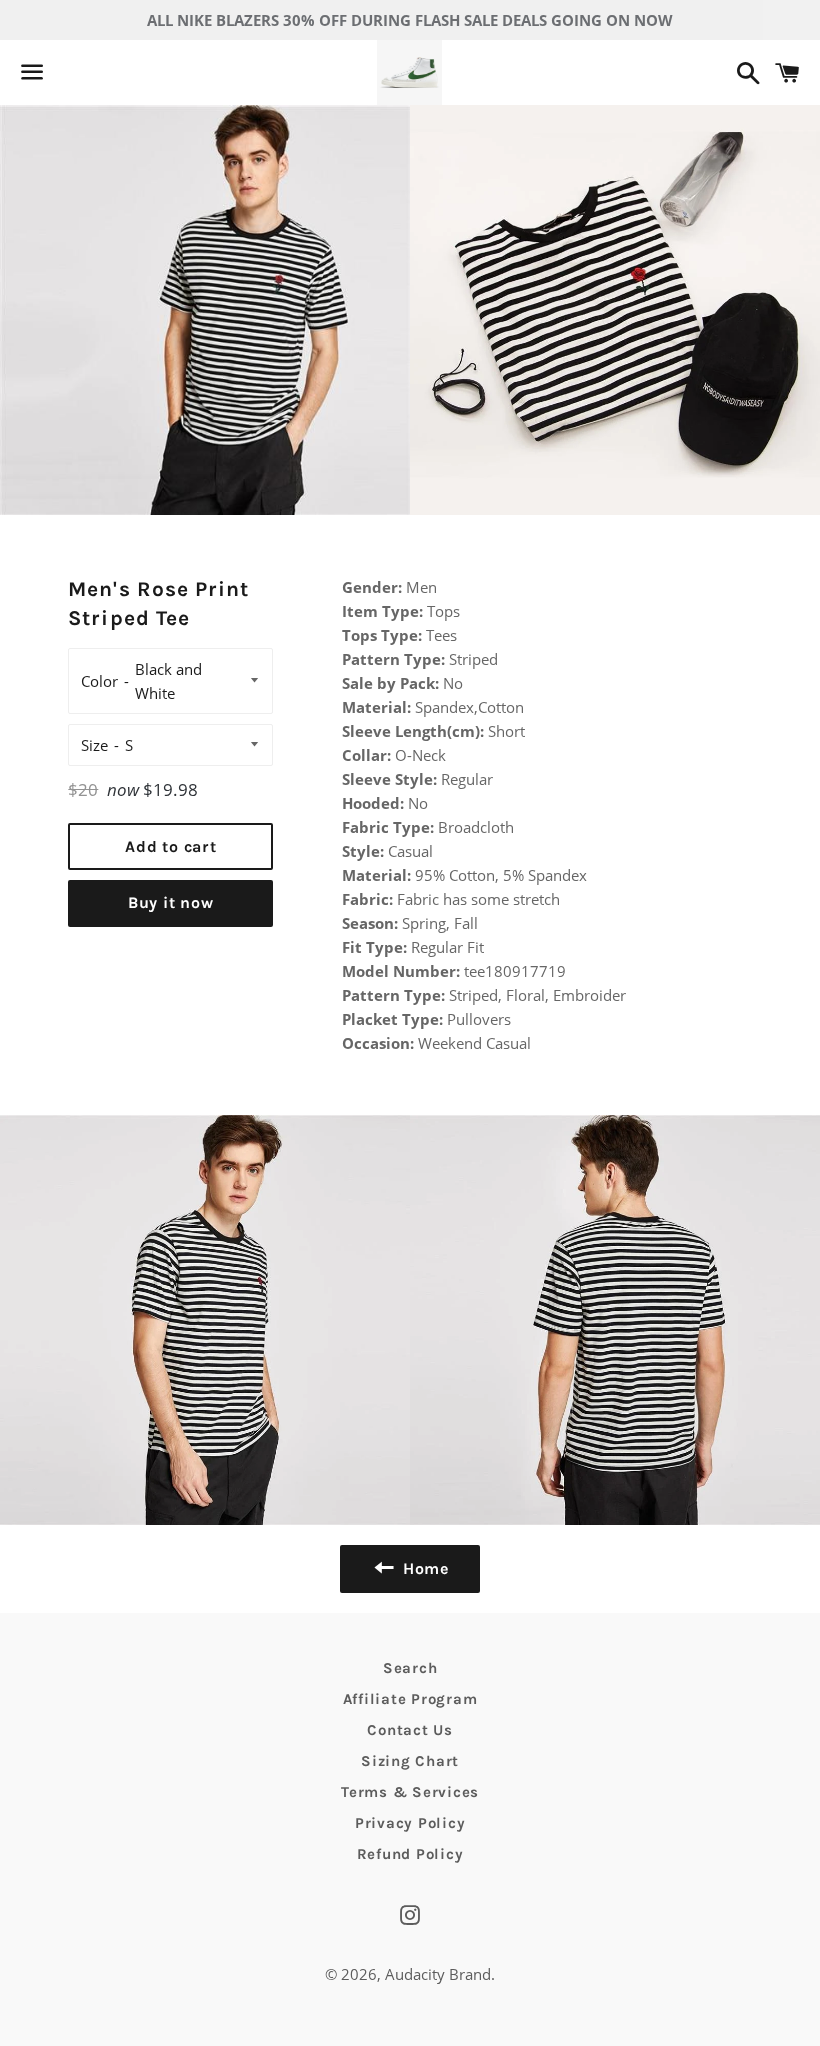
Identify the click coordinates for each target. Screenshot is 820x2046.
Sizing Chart (410, 1761)
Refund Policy (410, 1854)
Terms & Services (410, 1792)
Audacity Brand (438, 1974)
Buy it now (171, 902)
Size (94, 745)
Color (99, 681)
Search (410, 1668)
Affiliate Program (410, 1699)
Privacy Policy (410, 1823)
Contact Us (410, 1730)
